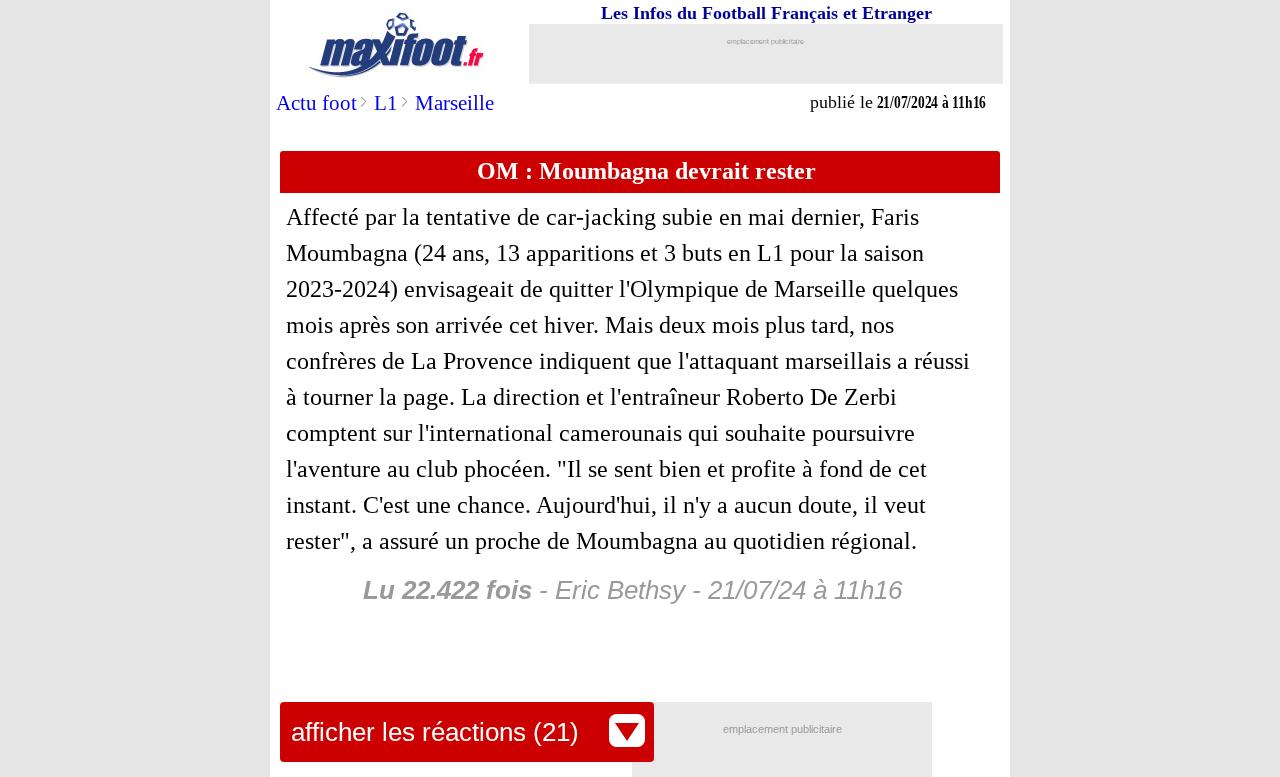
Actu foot (316, 103)
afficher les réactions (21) (435, 732)
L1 (386, 103)
